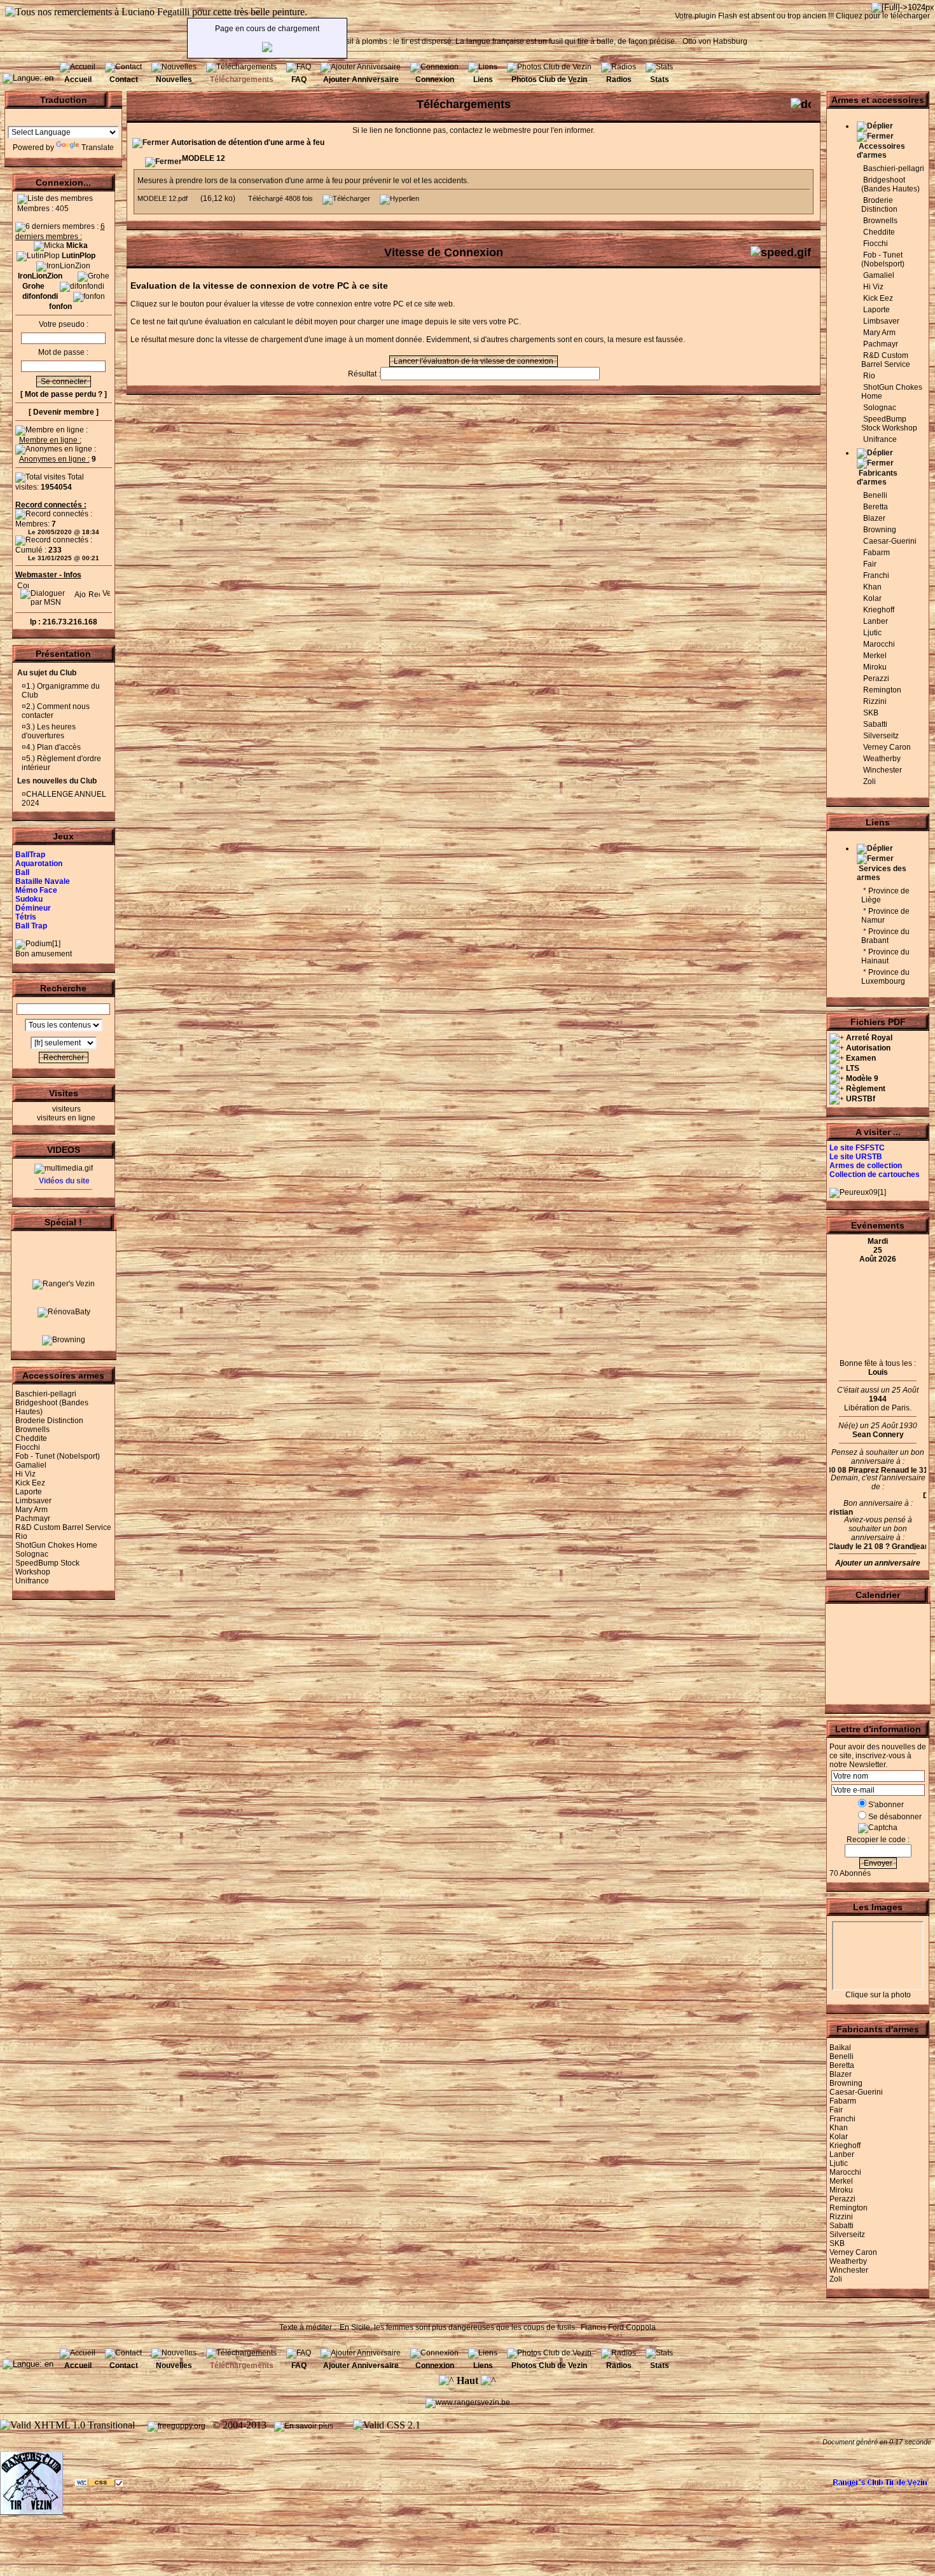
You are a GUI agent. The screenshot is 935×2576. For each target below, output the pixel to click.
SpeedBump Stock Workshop (47, 1567)
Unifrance (32, 1581)
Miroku (875, 667)
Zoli (869, 782)
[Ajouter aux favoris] (80, 591)
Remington (882, 690)
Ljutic (872, 633)
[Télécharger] (346, 198)
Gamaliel (31, 1465)
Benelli (875, 495)
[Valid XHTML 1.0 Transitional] (67, 2425)
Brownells (32, 1429)
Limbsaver (33, 1501)
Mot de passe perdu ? (64, 394)
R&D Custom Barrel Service (63, 1527)
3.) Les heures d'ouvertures (49, 731)
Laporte (29, 1492)
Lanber (876, 621)
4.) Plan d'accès (53, 747)
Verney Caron (887, 747)
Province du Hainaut (885, 956)
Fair (870, 564)
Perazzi (876, 678)
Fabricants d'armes (877, 478)
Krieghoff (879, 610)
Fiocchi (28, 1447)
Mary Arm (31, 1510)
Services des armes (882, 873)
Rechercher (64, 1057)
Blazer (874, 518)
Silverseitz (881, 736)
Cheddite (31, 1438)
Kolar (872, 598)
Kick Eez (30, 1483)
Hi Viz (25, 1474)
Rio (21, 1536)
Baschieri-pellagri (46, 1394)
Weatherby (882, 759)
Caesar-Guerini (890, 541)
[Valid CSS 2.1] (385, 2425)
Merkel (875, 656)
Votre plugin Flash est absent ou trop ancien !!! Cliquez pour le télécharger (802, 16)
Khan (872, 587)
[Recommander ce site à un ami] (94, 591)
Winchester (883, 770)
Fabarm (876, 553)
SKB (871, 713)
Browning (880, 530)
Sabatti (875, 724)
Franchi (876, 575)
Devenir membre (64, 412)
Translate (98, 148)
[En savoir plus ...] (308, 2426)
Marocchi (879, 644)
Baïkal (840, 2048)
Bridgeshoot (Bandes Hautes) (890, 184)
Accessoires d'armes (881, 151)
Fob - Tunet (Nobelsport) (58, 1456)
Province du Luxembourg (885, 977)
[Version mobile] (106, 591)
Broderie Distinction (49, 1421)
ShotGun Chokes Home (56, 1545)
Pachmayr (33, 1519)
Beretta (876, 507)
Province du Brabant (885, 936)
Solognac (32, 1554)
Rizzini (875, 701)
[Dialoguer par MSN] (45, 602)
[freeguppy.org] (177, 2426)
